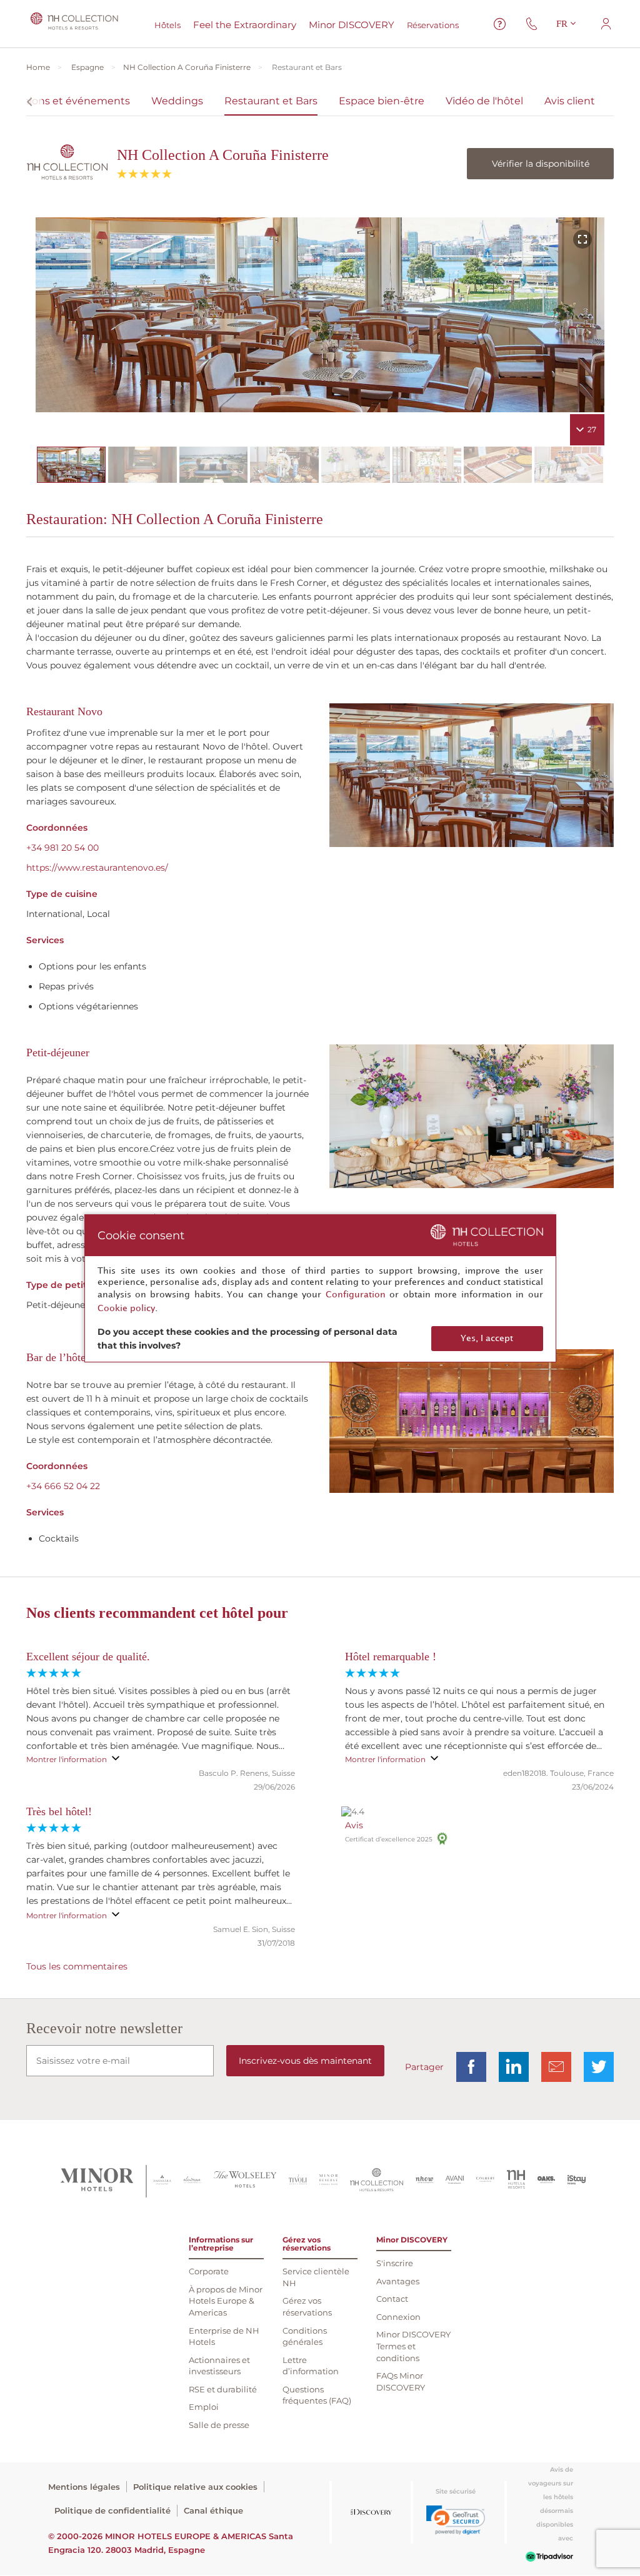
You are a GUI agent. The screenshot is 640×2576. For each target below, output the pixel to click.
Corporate (209, 2271)
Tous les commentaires (77, 1966)
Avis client (570, 101)
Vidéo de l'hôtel (484, 101)
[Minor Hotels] (97, 2181)
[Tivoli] (298, 2181)
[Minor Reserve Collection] (328, 2181)
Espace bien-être (382, 101)
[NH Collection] (377, 2181)
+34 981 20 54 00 (62, 848)
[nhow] (425, 2181)
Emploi (204, 2407)
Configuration (356, 1295)
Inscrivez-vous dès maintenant (305, 2061)
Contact (392, 2299)
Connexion (398, 2317)
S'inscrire (395, 2263)
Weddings (177, 101)
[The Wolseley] (245, 2181)
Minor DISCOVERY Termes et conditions (413, 2346)
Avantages (398, 2281)
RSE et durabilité (223, 2389)
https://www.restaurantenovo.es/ (97, 868)
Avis (354, 1825)
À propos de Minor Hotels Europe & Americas (226, 2301)
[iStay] (577, 2181)
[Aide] (500, 24)
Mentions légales (84, 2487)
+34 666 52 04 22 (63, 1486)
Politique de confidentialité (112, 2510)
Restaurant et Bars (271, 101)
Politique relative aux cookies (195, 2487)
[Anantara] (162, 2181)
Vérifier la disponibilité (541, 164)
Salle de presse (219, 2425)
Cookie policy (126, 1308)
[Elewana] (193, 2181)
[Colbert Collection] (485, 2181)
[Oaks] (547, 2181)
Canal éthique (213, 2510)
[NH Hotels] (516, 2181)
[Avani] (455, 2181)
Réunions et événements (66, 101)
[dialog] (320, 1288)
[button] (456, 2520)
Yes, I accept (487, 1338)
